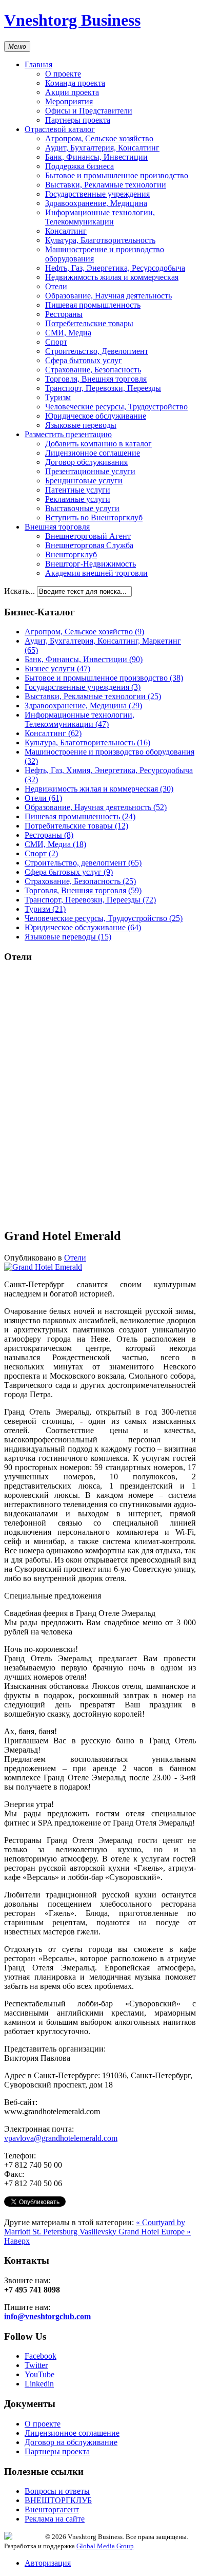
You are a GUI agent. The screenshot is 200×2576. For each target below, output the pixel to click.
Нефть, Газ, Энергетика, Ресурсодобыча (115, 268)
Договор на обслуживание (71, 2442)
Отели (56, 286)
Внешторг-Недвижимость (91, 564)
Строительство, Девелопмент (97, 351)
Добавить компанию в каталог (98, 444)
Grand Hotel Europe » (155, 2232)
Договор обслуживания (86, 462)
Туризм (58, 397)
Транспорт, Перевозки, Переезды (103, 388)
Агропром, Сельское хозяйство (99, 138)
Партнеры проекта (78, 120)
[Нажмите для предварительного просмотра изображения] (43, 1267)
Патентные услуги (78, 490)
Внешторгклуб (71, 554)
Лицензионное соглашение (93, 453)
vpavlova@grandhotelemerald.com (61, 2138)
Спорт (56, 342)
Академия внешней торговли (96, 573)
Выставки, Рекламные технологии (106, 185)
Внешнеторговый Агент (88, 536)
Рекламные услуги (78, 499)
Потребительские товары (89, 323)
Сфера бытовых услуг (84, 360)
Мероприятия (69, 101)
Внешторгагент (52, 2509)
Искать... (19, 591)
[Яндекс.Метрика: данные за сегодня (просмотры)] (25, 2536)
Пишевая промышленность (93, 305)
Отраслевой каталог (60, 129)
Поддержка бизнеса (79, 166)
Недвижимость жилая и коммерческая (112, 277)
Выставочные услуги (82, 508)
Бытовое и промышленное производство (117, 175)
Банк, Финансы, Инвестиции (96, 157)
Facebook (41, 2356)
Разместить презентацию (68, 434)
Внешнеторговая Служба (89, 545)
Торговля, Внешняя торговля (96, 379)
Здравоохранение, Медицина (96, 203)
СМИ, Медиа (68, 333)
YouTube (39, 2374)
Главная (38, 64)
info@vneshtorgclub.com (47, 2316)
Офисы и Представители (89, 111)
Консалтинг (66, 231)
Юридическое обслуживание (96, 416)
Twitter (36, 2365)
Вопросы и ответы (57, 2491)
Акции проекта (72, 92)
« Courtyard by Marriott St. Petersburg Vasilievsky (95, 2227)
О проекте (63, 74)
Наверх (17, 2241)
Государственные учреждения (97, 194)
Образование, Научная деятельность (108, 296)
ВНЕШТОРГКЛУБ (58, 2500)
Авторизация (48, 2563)
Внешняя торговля (57, 527)
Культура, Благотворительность (100, 240)
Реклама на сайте (55, 2519)
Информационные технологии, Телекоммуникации (100, 217)
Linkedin (39, 2384)
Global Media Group (105, 2546)
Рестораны (64, 314)
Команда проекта (75, 83)
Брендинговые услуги (84, 481)
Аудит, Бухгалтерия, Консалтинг (102, 148)
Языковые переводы (81, 425)
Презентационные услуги (90, 471)
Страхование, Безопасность (93, 370)
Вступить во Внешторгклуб (94, 518)
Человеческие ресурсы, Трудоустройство (116, 407)
